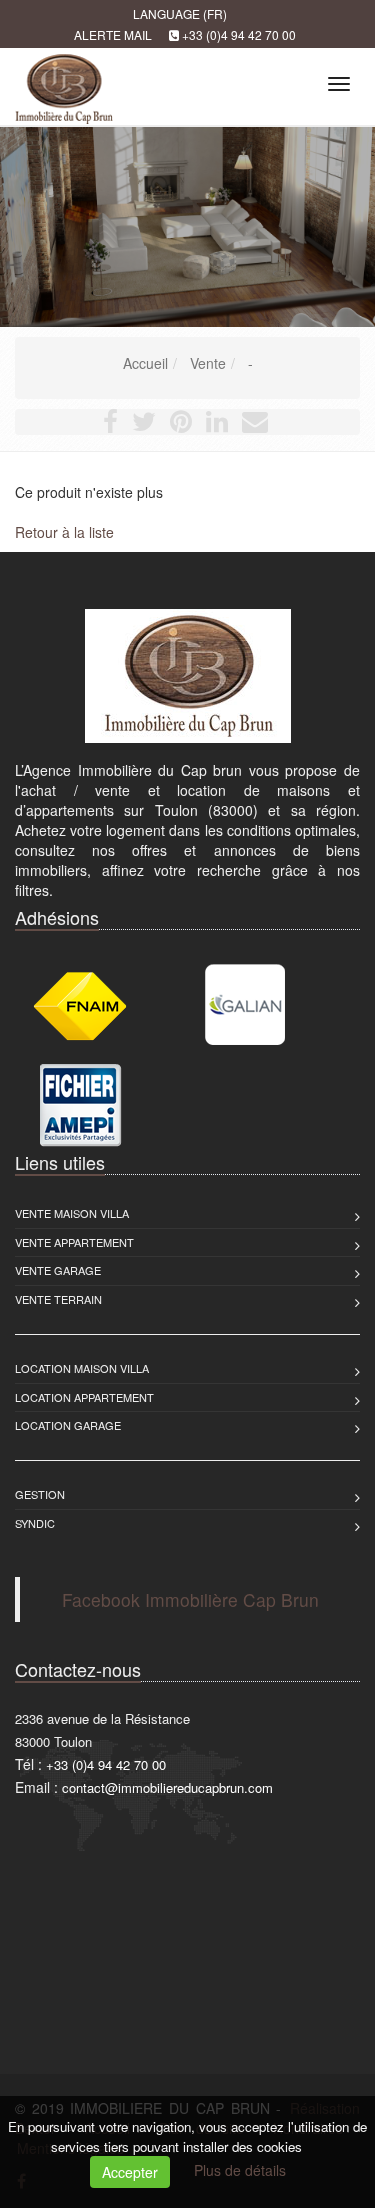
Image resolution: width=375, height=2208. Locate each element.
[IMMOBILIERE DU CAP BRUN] (61, 80)
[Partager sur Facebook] (110, 425)
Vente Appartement (74, 1242)
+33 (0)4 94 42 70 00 (239, 34)
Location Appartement (84, 1397)
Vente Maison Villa (72, 1213)
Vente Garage (58, 1270)
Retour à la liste (64, 532)
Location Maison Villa (82, 1368)
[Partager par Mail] (255, 425)
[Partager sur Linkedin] (217, 425)
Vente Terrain (58, 1299)
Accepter (130, 2172)
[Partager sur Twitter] (144, 425)
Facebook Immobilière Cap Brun (190, 1599)
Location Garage (68, 1425)
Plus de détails (240, 2170)
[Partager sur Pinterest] (181, 425)
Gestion (40, 1494)
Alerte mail (113, 34)
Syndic (35, 1523)
